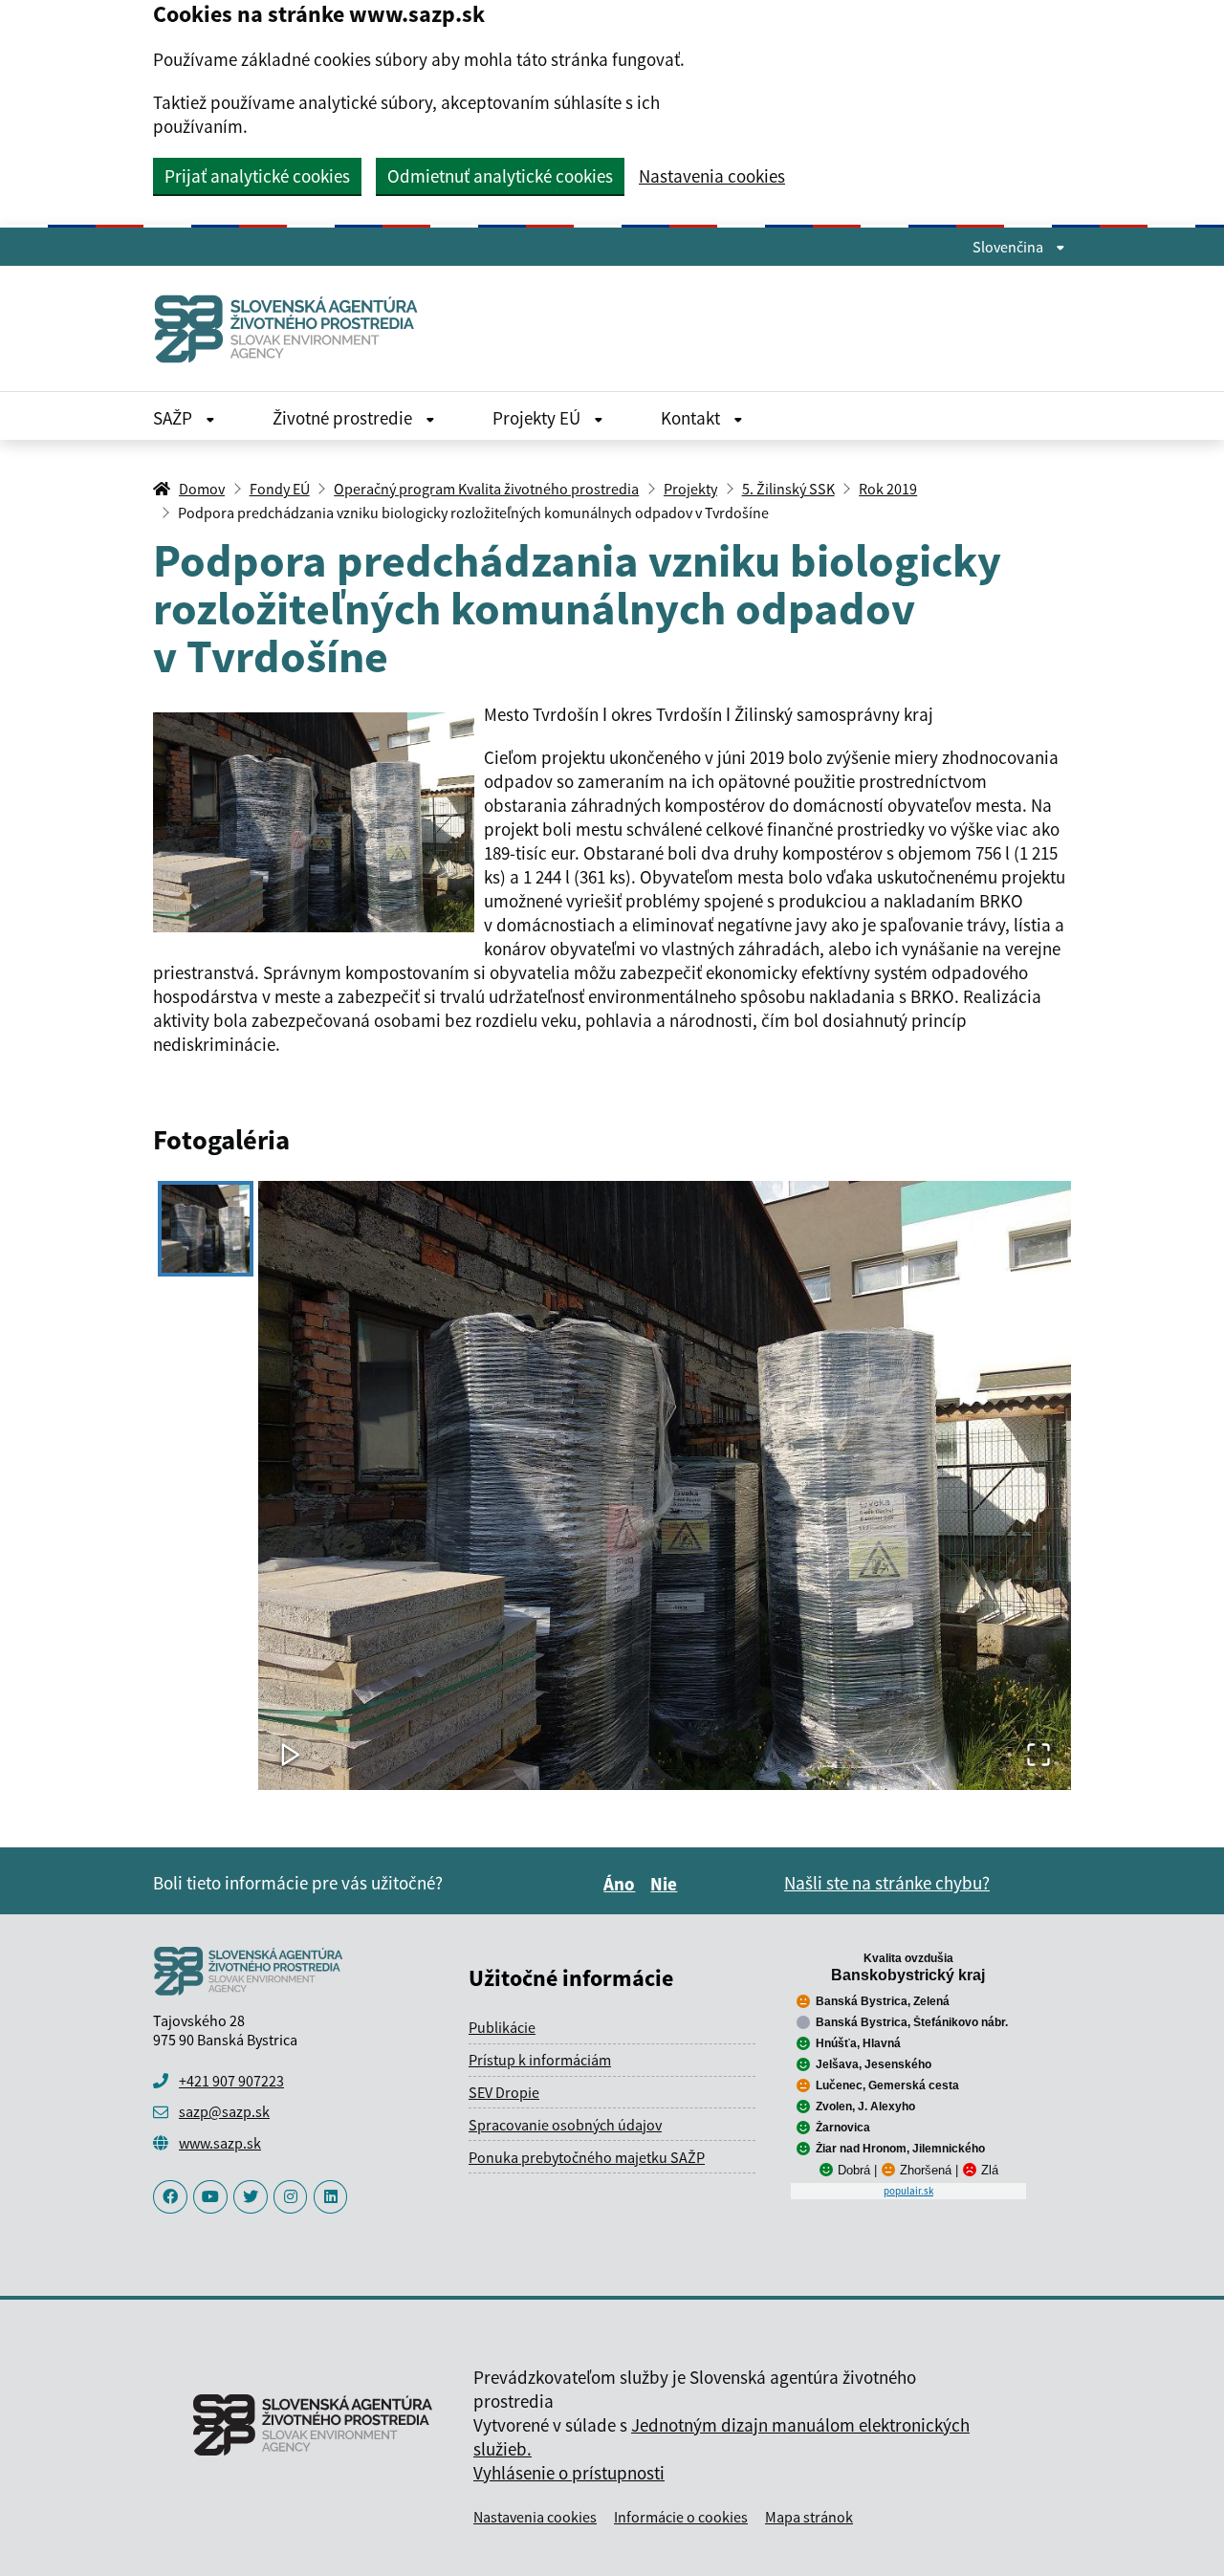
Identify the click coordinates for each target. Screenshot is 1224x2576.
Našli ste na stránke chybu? (887, 1883)
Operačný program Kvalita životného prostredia (486, 489)
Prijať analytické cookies (257, 176)
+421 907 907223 (231, 2081)
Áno (622, 1884)
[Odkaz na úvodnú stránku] (294, 328)
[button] (665, 1486)
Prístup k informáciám (540, 2060)
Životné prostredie (344, 418)
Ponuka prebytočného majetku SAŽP (587, 2157)
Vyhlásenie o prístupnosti (569, 2473)
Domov (202, 489)
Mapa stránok (809, 2517)
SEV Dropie (504, 2092)
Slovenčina (1009, 247)
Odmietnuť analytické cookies (500, 176)
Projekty (690, 489)
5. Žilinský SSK (788, 489)
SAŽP (175, 418)
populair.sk (908, 2191)
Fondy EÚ (280, 489)
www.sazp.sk (220, 2143)
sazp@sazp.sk (224, 2111)
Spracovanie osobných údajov (565, 2125)
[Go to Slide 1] (206, 1229)
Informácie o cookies (681, 2517)
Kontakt (692, 418)
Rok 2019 (888, 489)
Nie (667, 1884)
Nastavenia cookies (712, 176)
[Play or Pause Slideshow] (291, 1756)
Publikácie (502, 2027)
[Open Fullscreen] (1038, 1756)
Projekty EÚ (538, 418)
